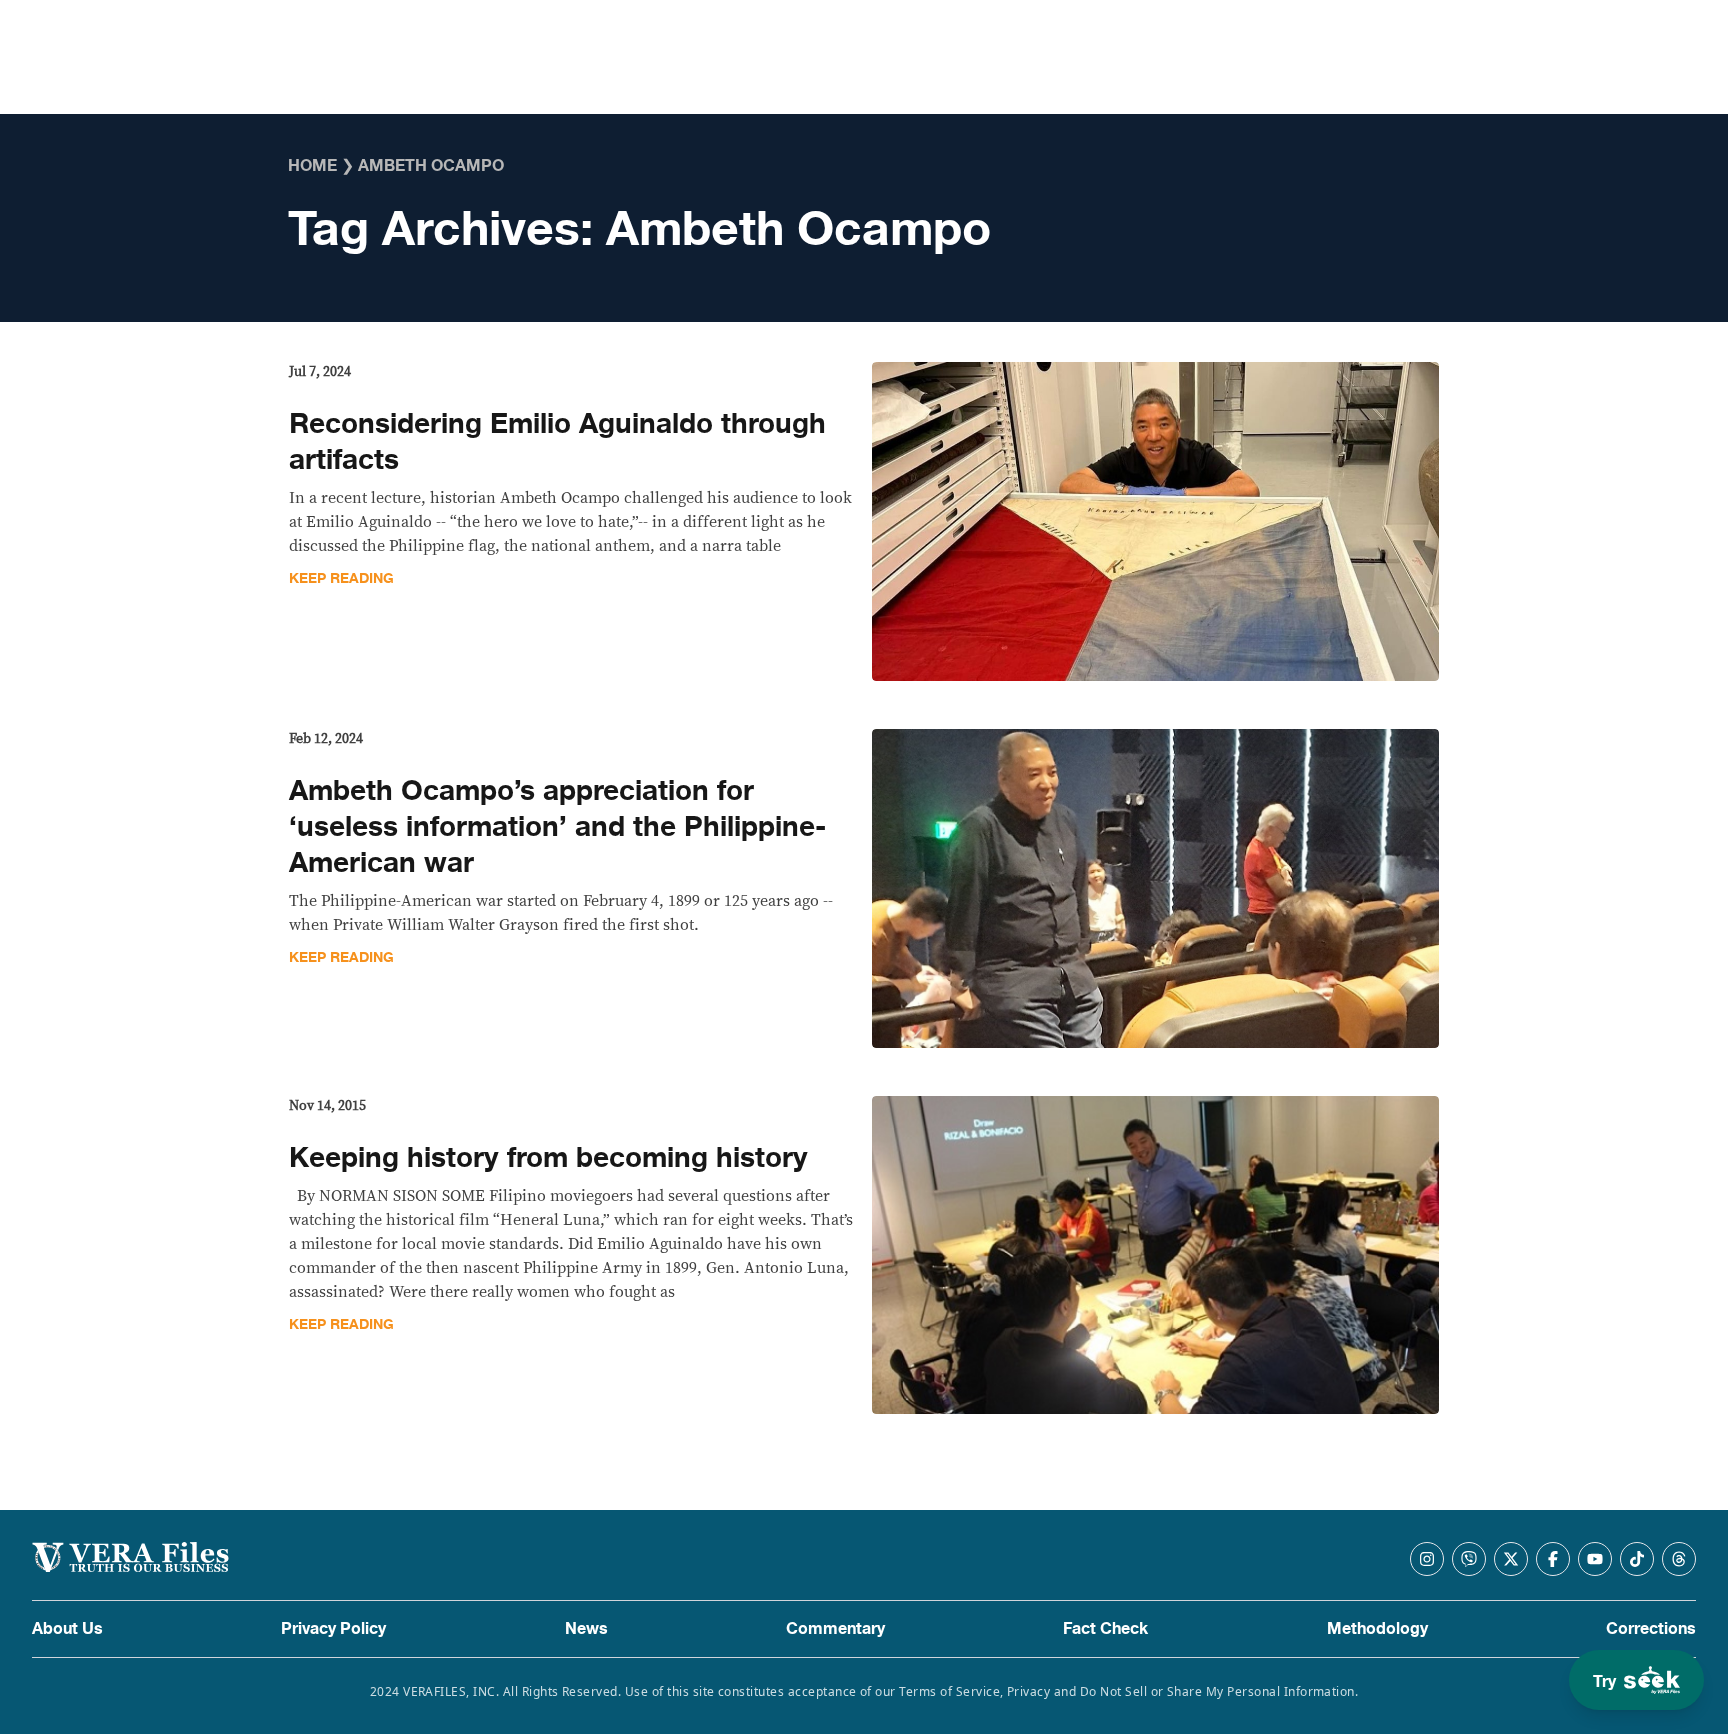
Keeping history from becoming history (548, 1158)
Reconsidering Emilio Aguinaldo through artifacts (557, 442)
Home (312, 166)
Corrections (1651, 1629)
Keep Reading (341, 578)
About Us (67, 1629)
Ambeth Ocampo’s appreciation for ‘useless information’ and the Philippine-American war (557, 827)
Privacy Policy (333, 1629)
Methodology (1377, 1629)
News (586, 1629)
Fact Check (1105, 1629)
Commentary (835, 1629)
